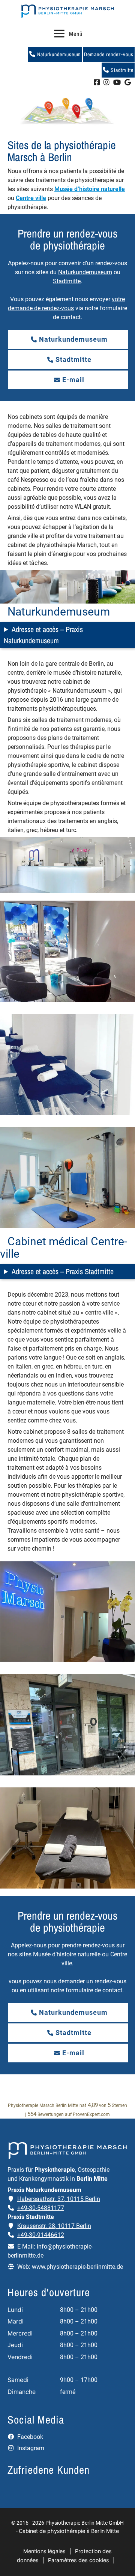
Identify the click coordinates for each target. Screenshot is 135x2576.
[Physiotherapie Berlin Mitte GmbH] (67, 11)
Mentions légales (44, 2551)
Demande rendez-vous (109, 54)
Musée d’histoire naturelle (90, 189)
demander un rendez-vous (92, 1981)
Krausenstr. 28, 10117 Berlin (54, 2226)
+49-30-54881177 (41, 2208)
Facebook (29, 2437)
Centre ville (31, 198)
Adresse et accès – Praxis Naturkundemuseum (43, 635)
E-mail (73, 380)
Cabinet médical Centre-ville (64, 1248)
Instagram (30, 2448)
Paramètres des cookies (79, 2560)
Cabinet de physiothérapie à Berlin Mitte (69, 2531)
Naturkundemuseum (58, 54)
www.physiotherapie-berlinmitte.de (77, 2267)
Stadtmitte (121, 70)
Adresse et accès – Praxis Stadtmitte (63, 1271)
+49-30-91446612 (41, 2235)
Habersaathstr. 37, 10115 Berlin (59, 2199)
